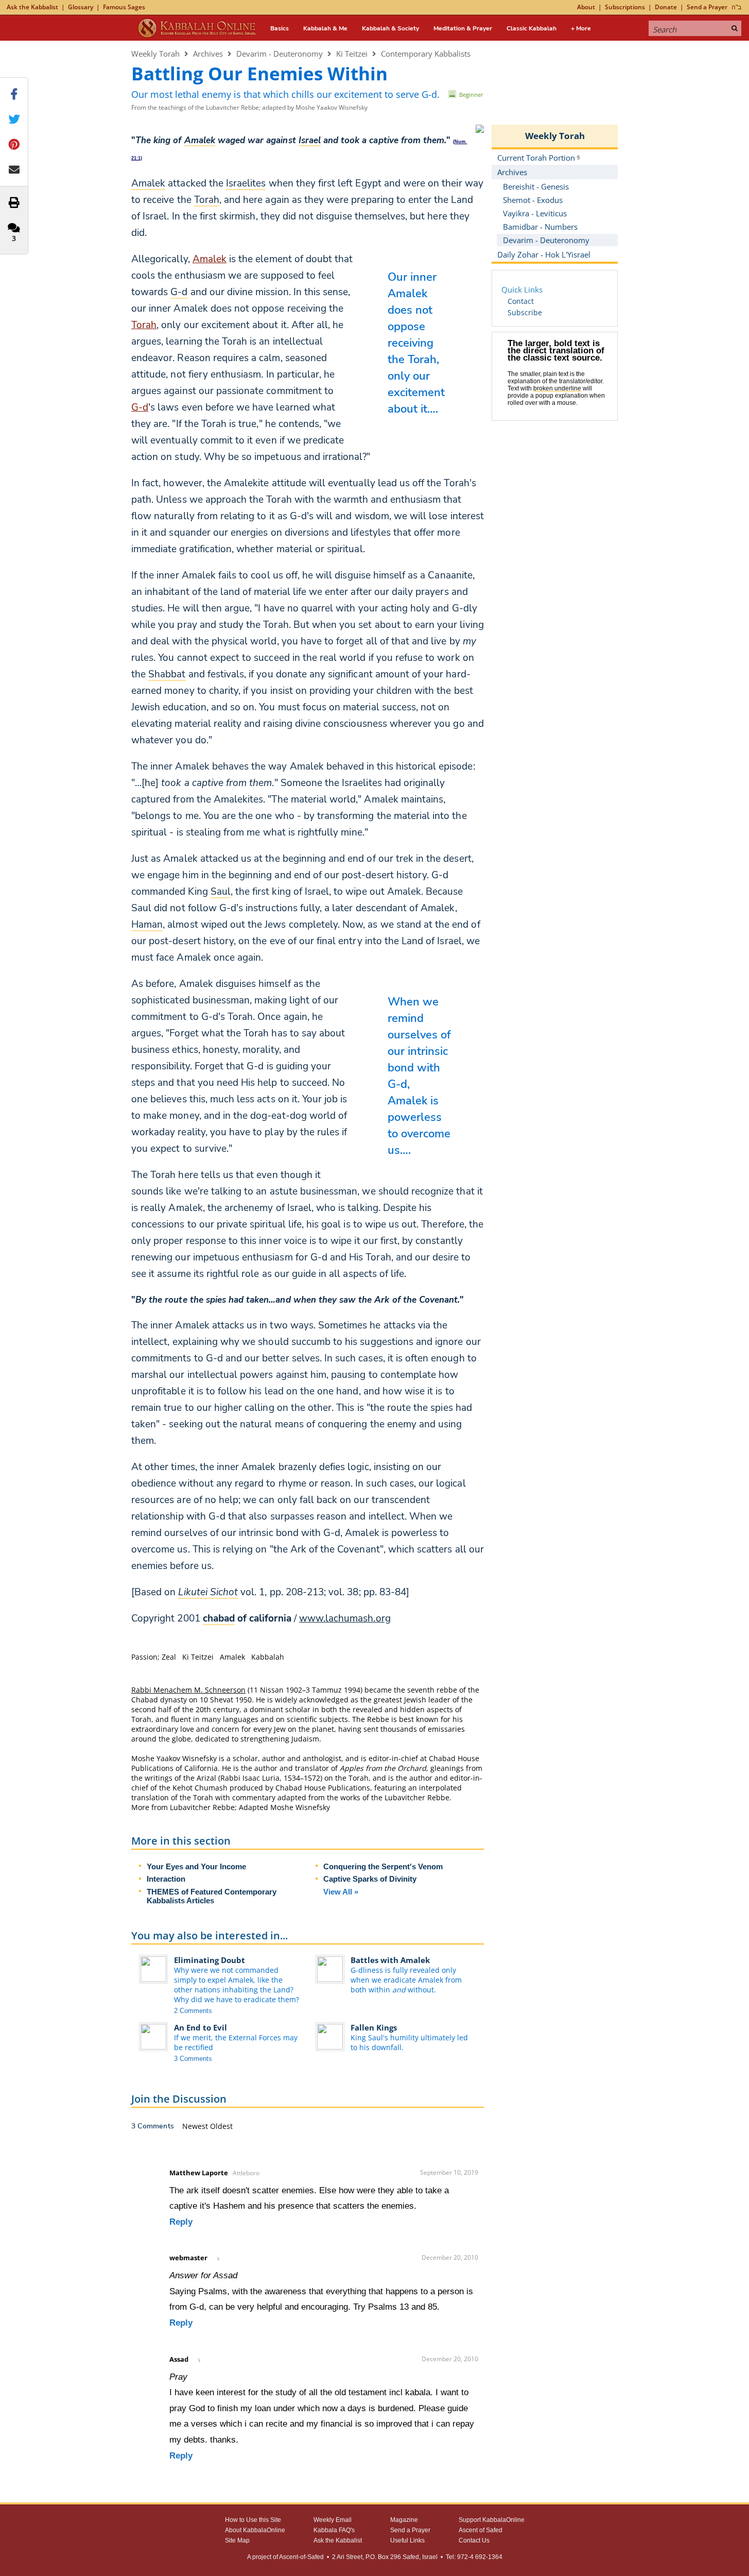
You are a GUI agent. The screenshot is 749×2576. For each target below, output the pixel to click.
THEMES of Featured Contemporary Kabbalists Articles (212, 1896)
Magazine (404, 2520)
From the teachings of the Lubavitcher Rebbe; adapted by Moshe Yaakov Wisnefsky (249, 107)
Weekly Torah (155, 54)
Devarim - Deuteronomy (280, 54)
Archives (208, 54)
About (586, 7)
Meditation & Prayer (463, 28)
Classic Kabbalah (532, 28)
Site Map (237, 2540)
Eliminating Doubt (210, 1960)
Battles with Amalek (390, 1960)
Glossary (81, 7)
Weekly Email (333, 2520)
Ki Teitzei (352, 54)
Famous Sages (124, 7)
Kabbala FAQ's (334, 2530)
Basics (280, 28)
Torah (144, 325)
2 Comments (193, 2011)
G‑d (140, 407)
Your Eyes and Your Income (196, 1866)
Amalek (210, 259)
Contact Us (474, 2540)
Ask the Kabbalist (32, 7)
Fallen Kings (374, 2027)
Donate (666, 7)
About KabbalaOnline (255, 2530)
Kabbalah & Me (325, 28)
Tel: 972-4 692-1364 (474, 2557)
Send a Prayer (707, 7)
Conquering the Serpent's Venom (383, 1866)
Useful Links (407, 2540)
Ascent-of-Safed (301, 2557)
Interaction (166, 1879)
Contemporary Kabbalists (426, 54)
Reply (181, 2222)
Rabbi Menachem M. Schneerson (188, 1690)
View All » (341, 1892)
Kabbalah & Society (390, 28)
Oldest (221, 2126)
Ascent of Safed (481, 2530)
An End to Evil (201, 2027)
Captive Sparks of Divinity (370, 1879)
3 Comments (193, 2059)
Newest (196, 2126)
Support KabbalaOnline (492, 2520)
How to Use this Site (253, 2520)
